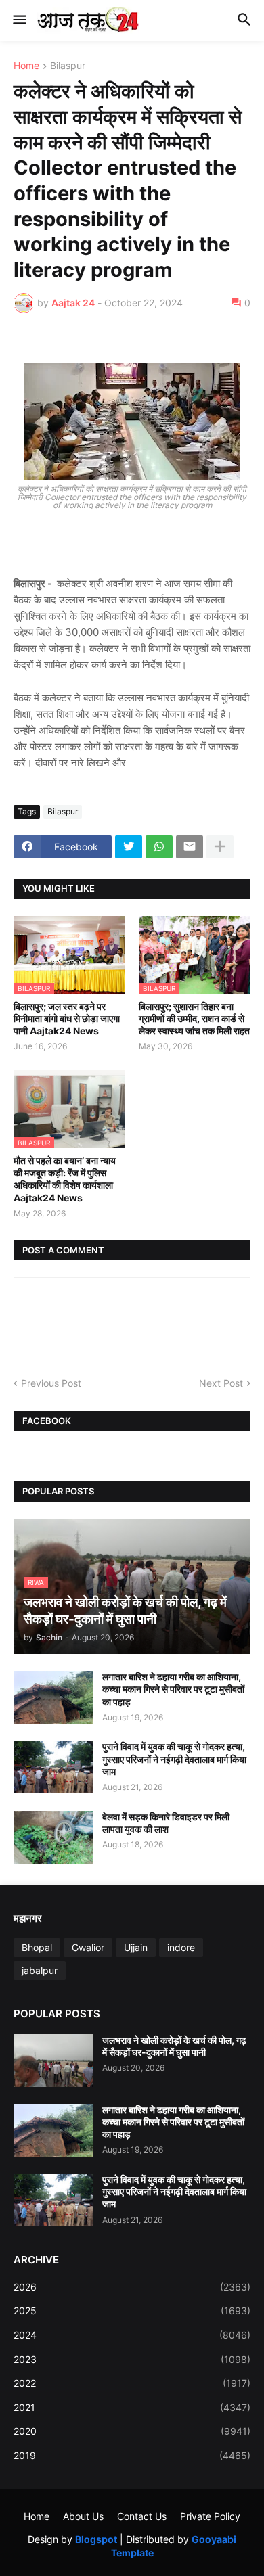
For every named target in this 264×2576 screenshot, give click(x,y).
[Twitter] (129, 847)
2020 (132, 2431)
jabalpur (40, 1970)
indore (181, 1947)
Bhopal (37, 1947)
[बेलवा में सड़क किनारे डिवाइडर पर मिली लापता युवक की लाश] (53, 1837)
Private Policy (210, 2516)
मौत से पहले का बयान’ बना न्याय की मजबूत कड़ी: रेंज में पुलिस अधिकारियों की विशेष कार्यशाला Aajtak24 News (65, 1179)
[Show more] (220, 847)
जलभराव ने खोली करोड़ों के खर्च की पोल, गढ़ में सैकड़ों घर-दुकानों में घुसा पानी (174, 2046)
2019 (132, 2455)
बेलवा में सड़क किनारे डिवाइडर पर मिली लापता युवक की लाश (166, 1823)
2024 (132, 2335)
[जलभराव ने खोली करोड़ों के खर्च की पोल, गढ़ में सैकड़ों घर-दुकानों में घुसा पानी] (53, 2061)
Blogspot (96, 2539)
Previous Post (51, 1383)
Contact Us (142, 2516)
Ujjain (136, 1947)
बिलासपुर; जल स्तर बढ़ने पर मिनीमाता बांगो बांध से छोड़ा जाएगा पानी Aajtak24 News (67, 1018)
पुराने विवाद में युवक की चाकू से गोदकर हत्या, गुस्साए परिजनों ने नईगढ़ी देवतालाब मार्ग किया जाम (174, 1758)
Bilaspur (68, 66)
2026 (132, 2287)
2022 (132, 2383)
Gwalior (88, 1947)
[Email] (190, 847)
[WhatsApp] (159, 847)
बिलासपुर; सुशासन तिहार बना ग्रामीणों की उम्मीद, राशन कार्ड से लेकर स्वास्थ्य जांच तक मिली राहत (194, 1018)
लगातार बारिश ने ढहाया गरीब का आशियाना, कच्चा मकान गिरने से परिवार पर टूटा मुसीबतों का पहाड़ (173, 1689)
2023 (132, 2359)
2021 (132, 2407)
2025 (132, 2310)
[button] (19, 20)
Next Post (221, 1383)
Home (26, 66)
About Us (83, 2516)
